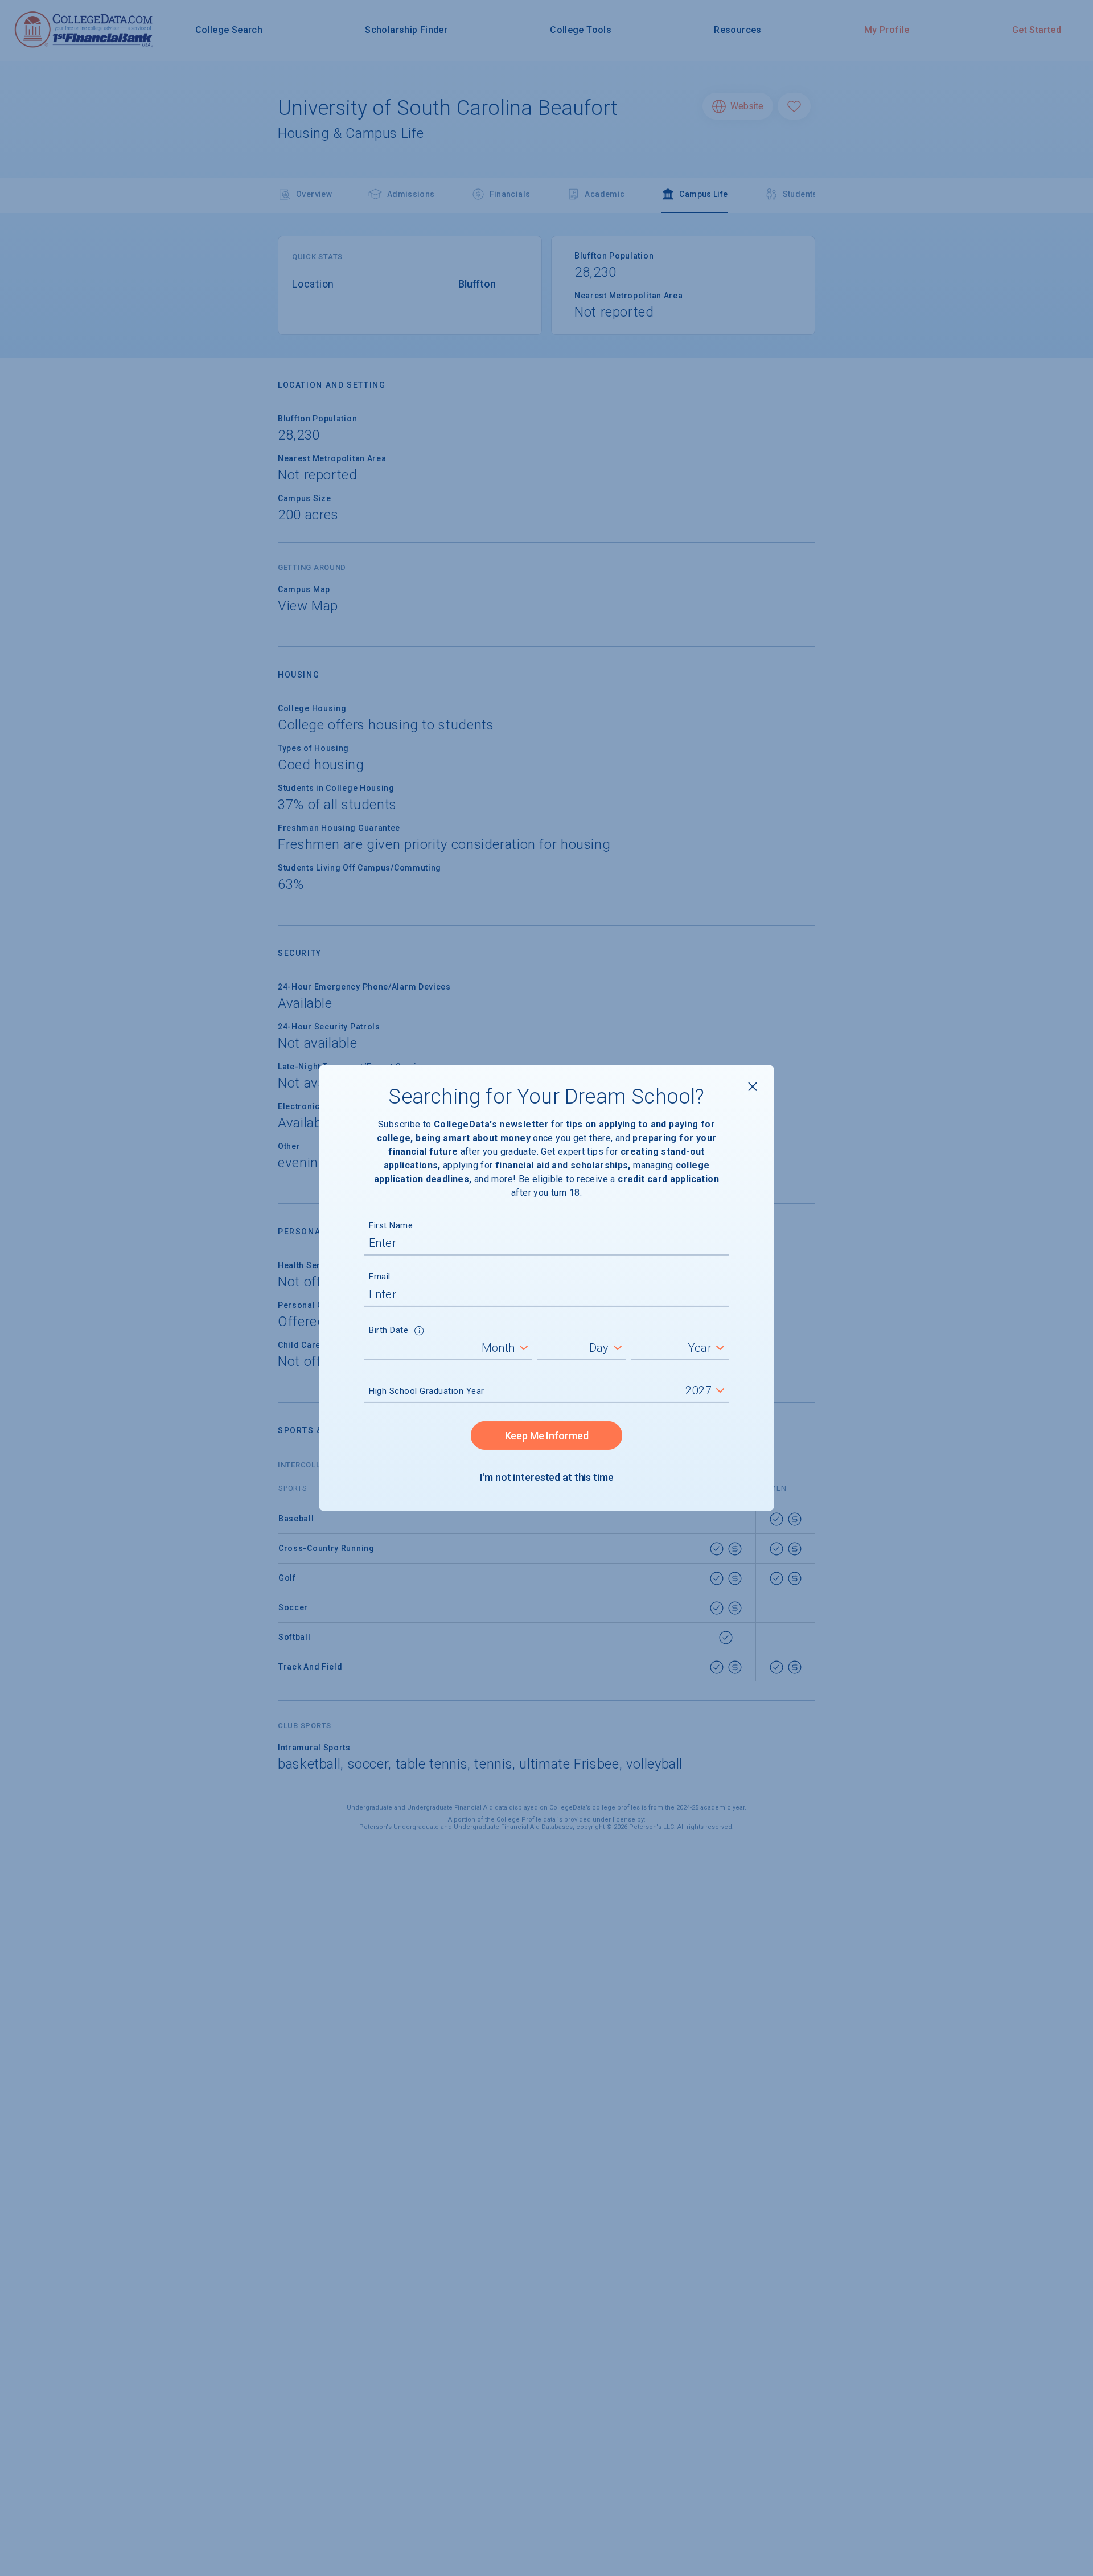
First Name (391, 1225)
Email (380, 1277)
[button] (419, 1332)
